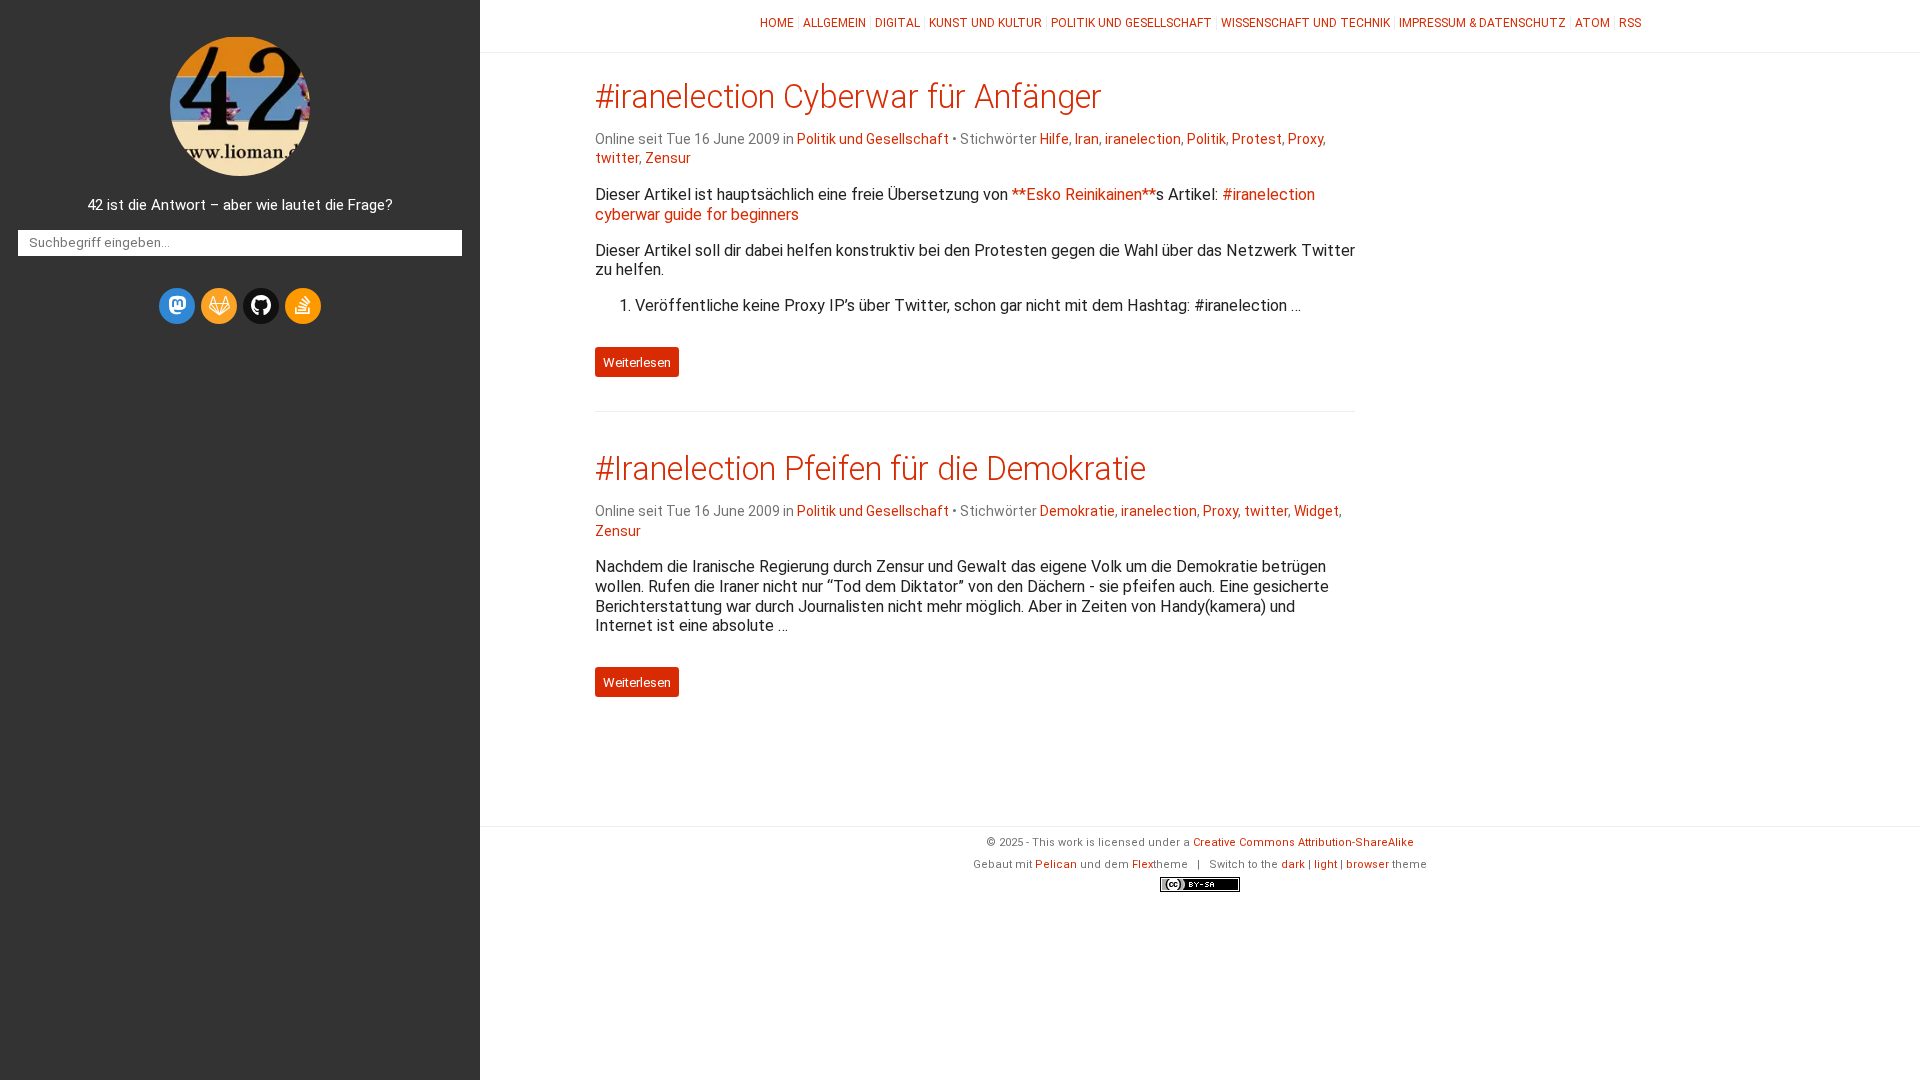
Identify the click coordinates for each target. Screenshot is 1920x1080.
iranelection (1143, 139)
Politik (1206, 139)
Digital (897, 23)
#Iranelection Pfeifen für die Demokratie (870, 469)
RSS (1630, 23)
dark (1293, 864)
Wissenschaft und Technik (1305, 23)
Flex (1142, 864)
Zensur (668, 158)
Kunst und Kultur (985, 23)
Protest (1257, 139)
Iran (1087, 139)
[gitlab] (219, 306)
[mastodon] (177, 306)
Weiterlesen (637, 361)
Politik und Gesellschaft (1131, 23)
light (1325, 864)
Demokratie (1077, 511)
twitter (617, 158)
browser (1367, 864)
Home (777, 23)
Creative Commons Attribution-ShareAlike (1303, 842)
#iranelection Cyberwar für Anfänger (848, 97)
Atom (1592, 23)
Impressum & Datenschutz (1482, 23)
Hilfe (1054, 139)
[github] (261, 306)
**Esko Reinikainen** (1084, 194)
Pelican (1056, 864)
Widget (1316, 511)
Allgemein (834, 23)
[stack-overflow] (303, 306)
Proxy (1305, 139)
